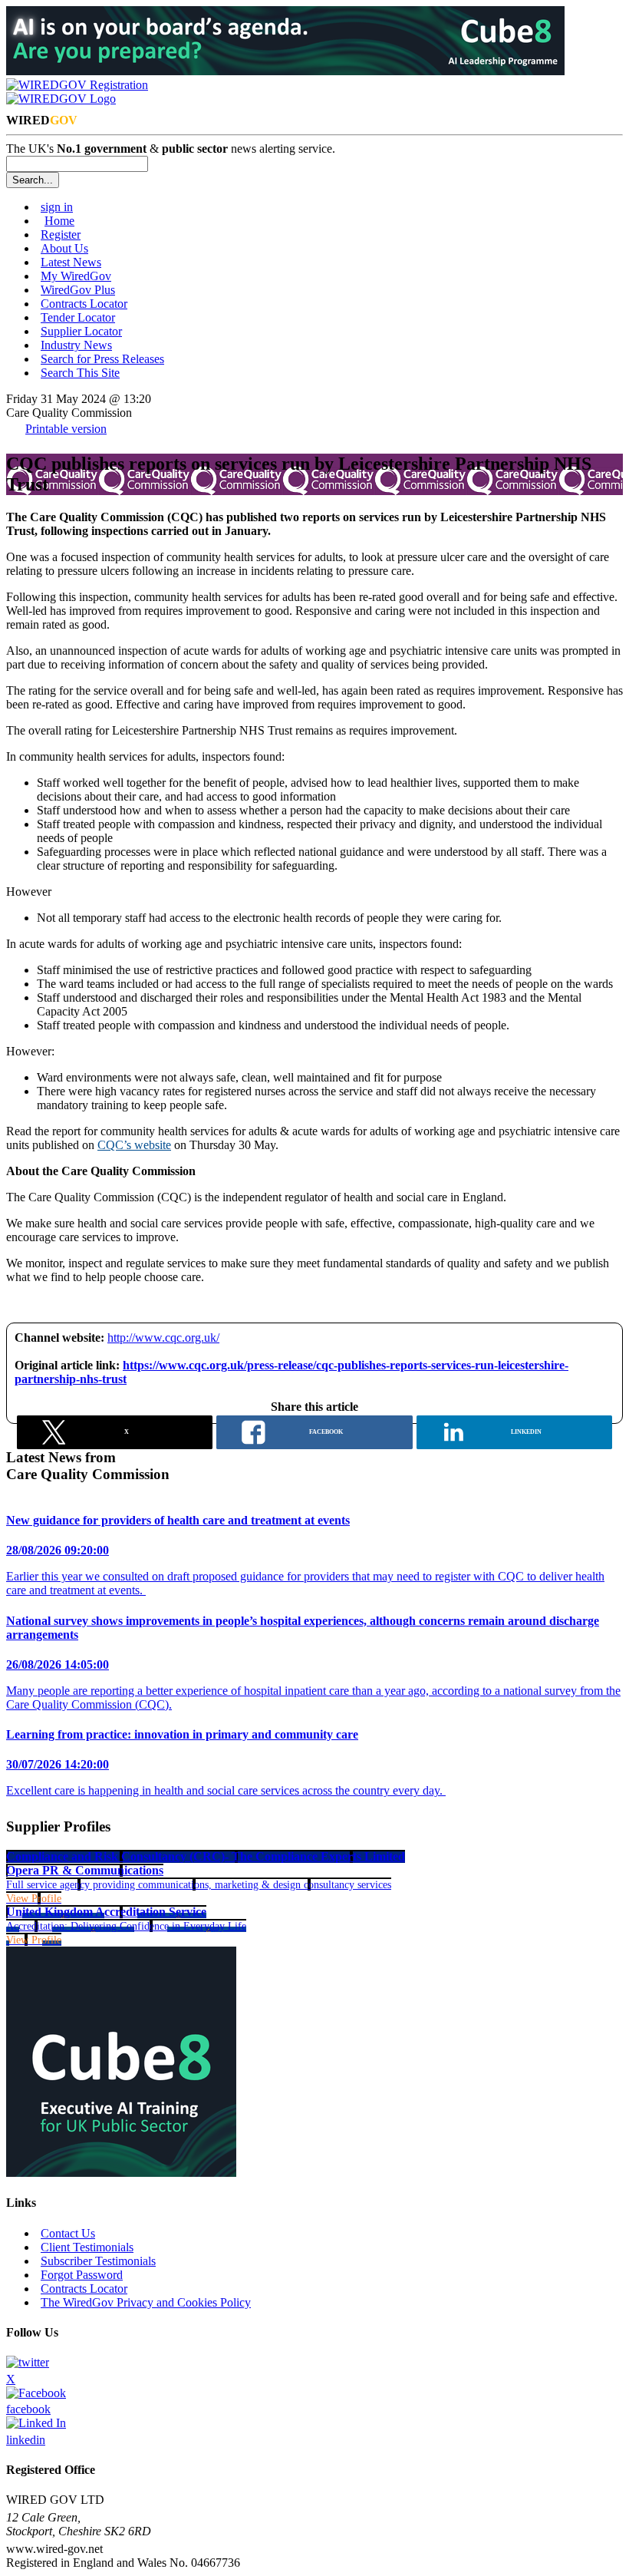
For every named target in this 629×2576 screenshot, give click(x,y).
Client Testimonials (87, 2247)
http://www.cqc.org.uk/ (163, 1338)
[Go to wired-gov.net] (61, 99)
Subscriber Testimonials (98, 2261)
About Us (64, 248)
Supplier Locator (81, 331)
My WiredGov (76, 276)
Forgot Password (82, 2275)
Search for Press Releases (102, 359)
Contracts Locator (84, 304)
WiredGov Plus (78, 290)
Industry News (76, 345)
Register (61, 234)
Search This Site (80, 373)
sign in (57, 207)
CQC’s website (134, 1145)
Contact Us (68, 2233)
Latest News (71, 262)
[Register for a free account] (77, 85)
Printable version (66, 429)
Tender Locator (78, 317)
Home (59, 221)
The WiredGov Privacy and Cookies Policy (146, 2302)
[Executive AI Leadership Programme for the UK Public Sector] (285, 71)
